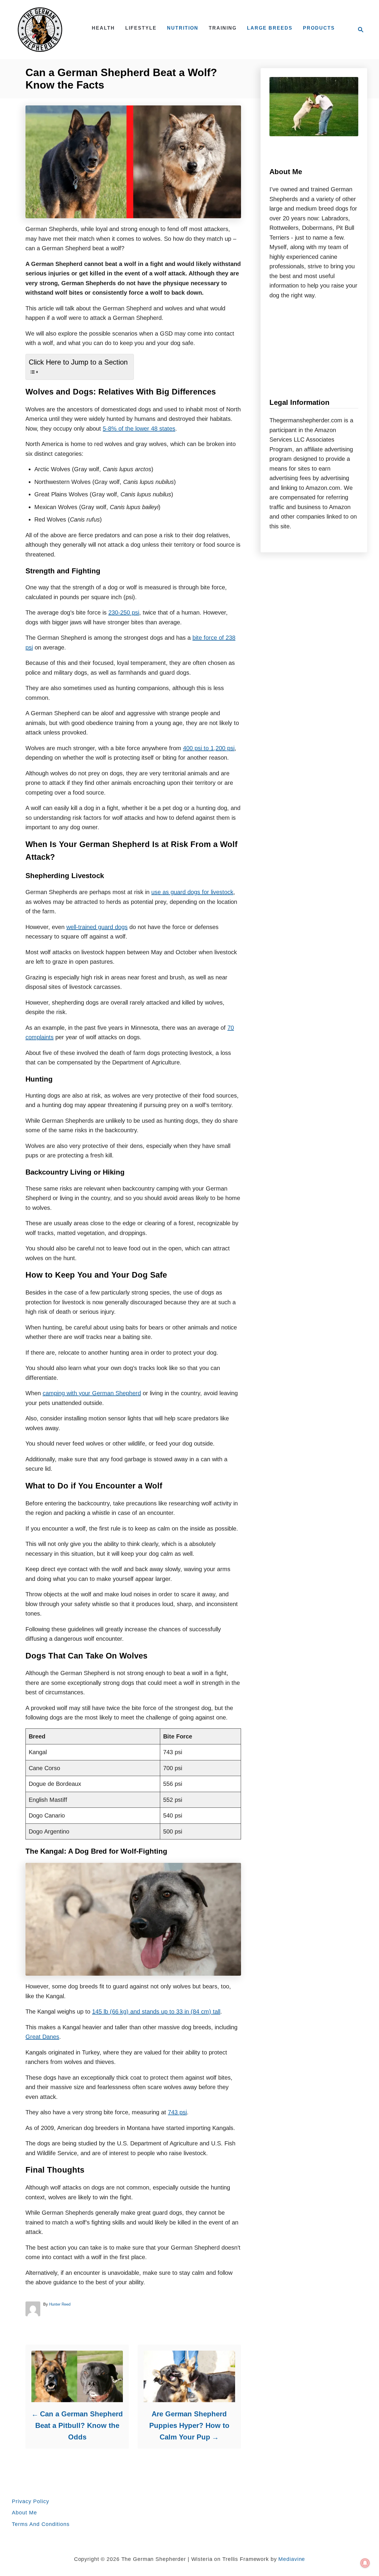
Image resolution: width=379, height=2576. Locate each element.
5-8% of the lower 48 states (139, 429)
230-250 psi (124, 612)
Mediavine (292, 2559)
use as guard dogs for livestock (192, 892)
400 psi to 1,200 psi (209, 748)
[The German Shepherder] (44, 30)
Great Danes (42, 2037)
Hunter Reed (60, 2304)
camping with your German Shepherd (92, 1393)
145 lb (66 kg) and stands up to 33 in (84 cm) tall (156, 2012)
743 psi (177, 2112)
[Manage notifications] (365, 2563)
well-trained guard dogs (97, 927)
